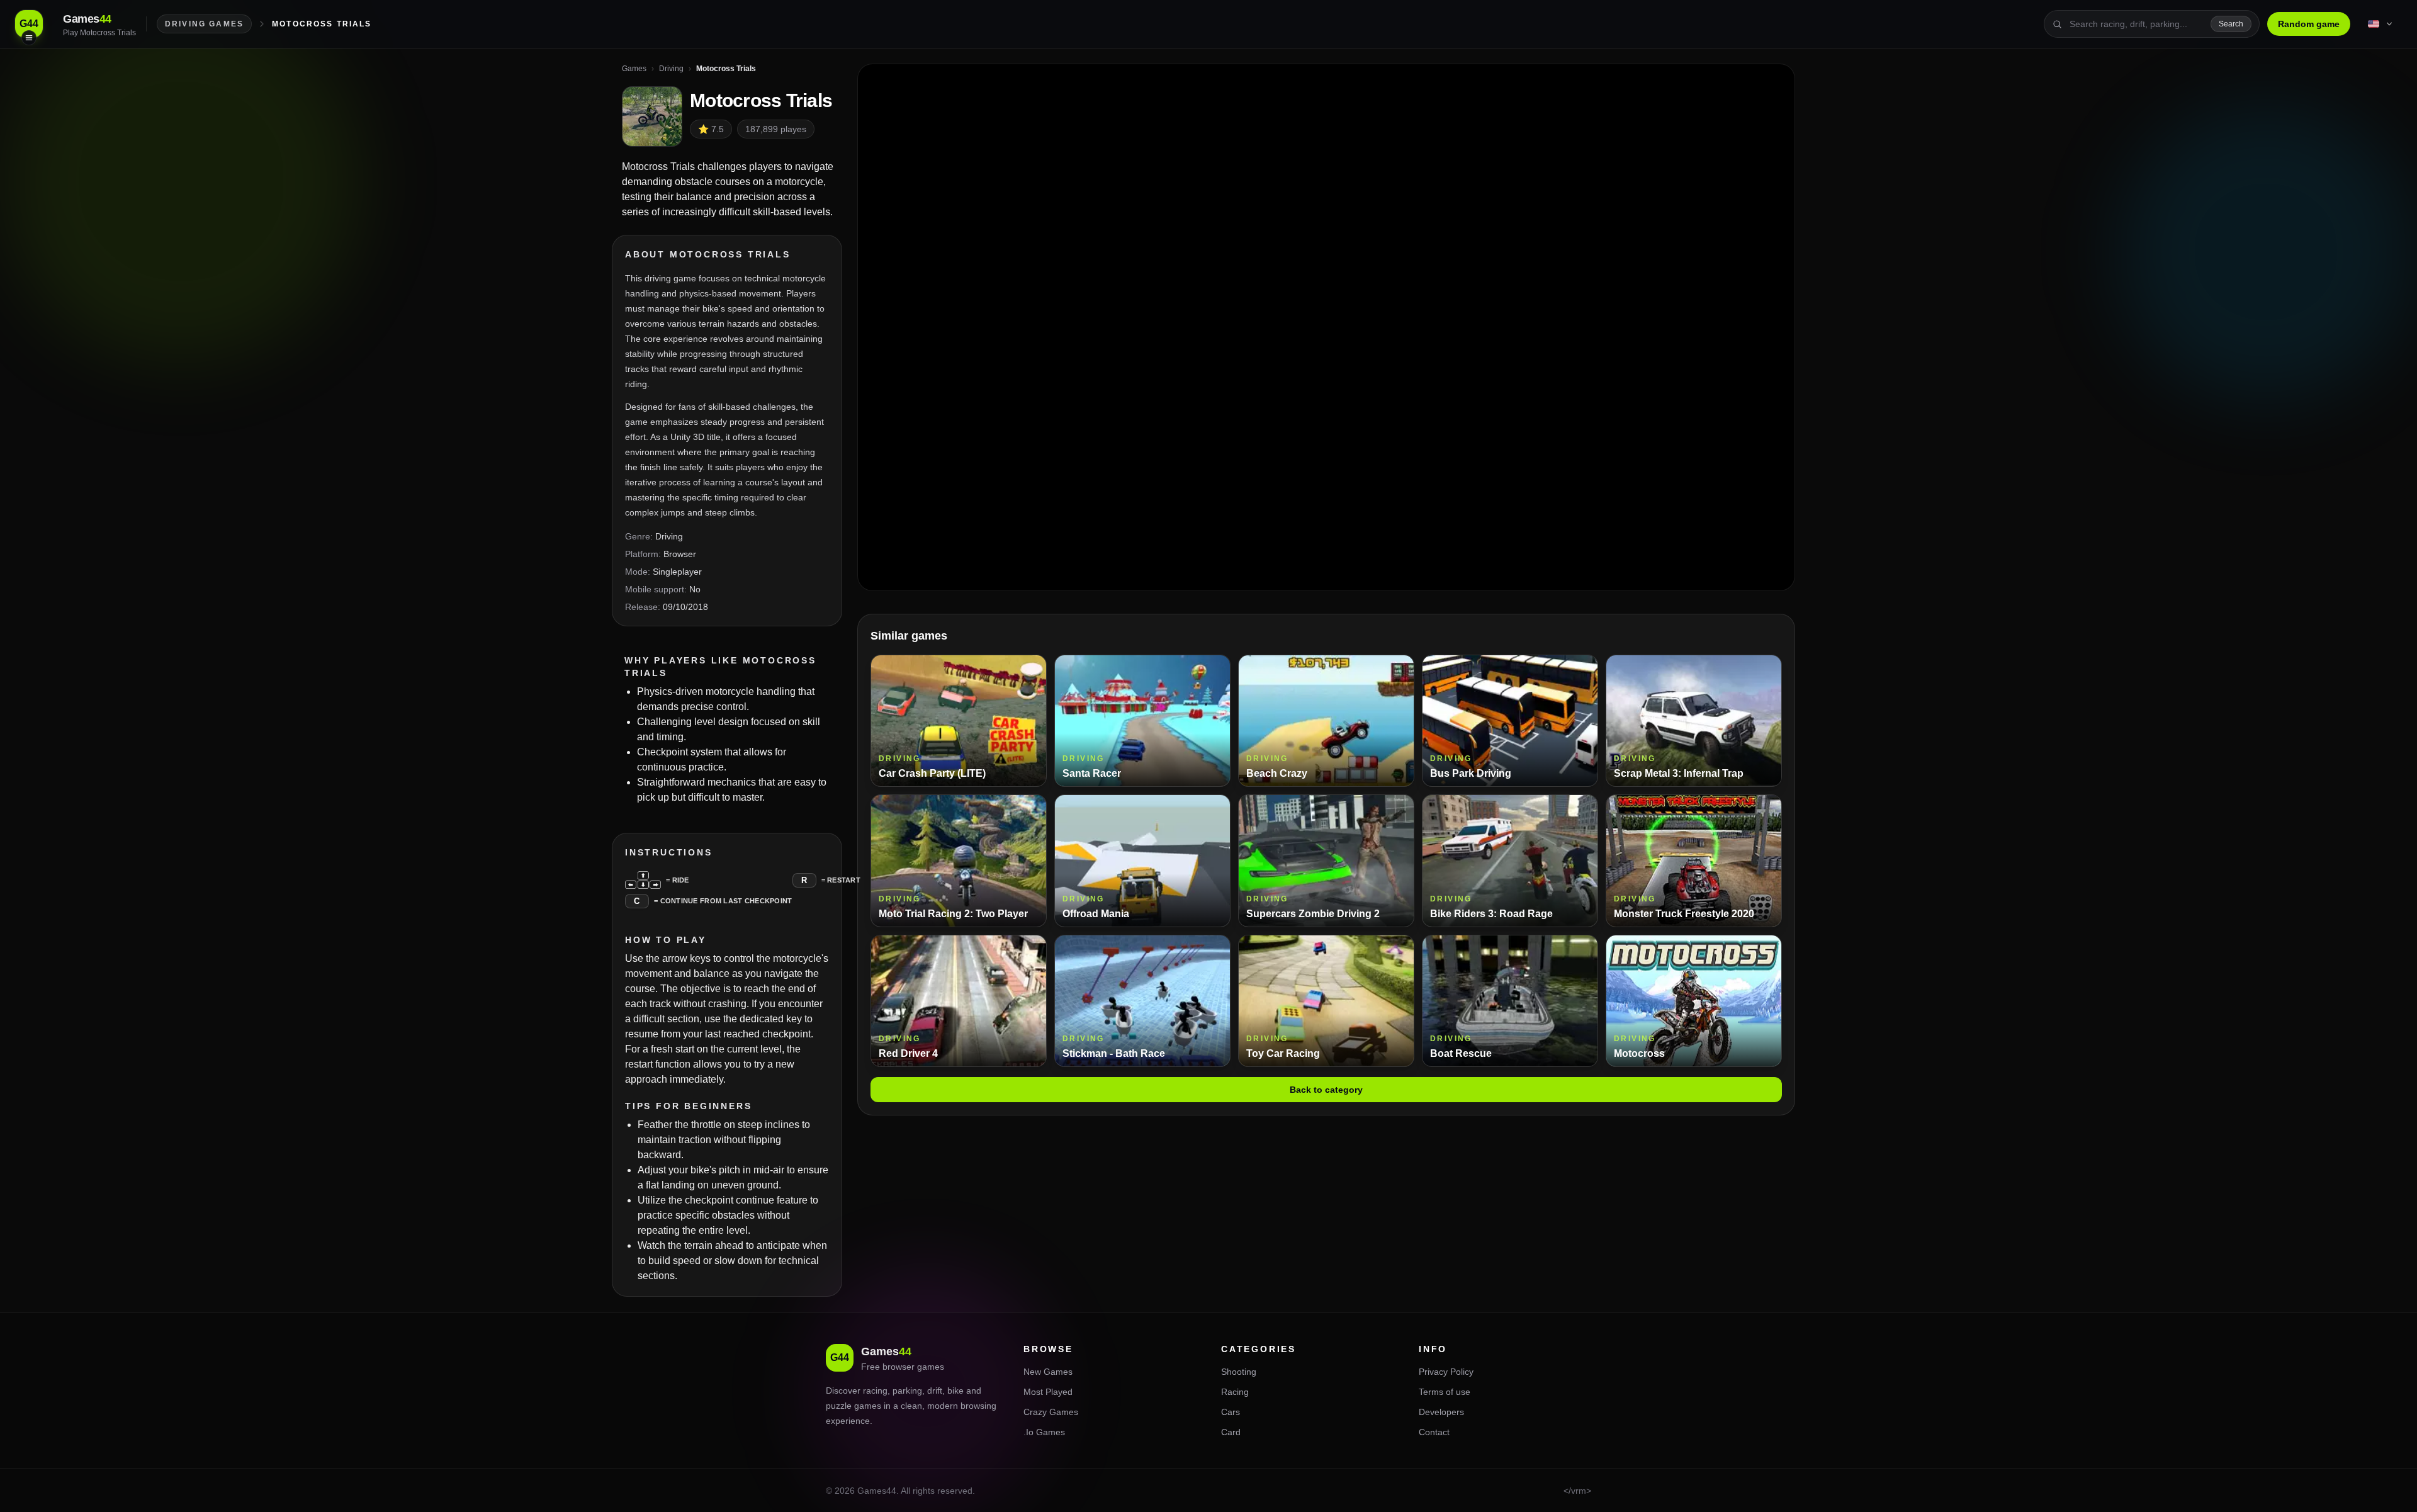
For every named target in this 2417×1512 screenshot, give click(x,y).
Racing (1235, 1392)
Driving (669, 536)
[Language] (2381, 24)
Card (1231, 1432)
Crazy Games (1051, 1412)
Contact (1434, 1432)
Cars (1231, 1412)
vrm (1579, 1491)
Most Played (1048, 1392)
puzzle (839, 1406)
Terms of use (1445, 1392)
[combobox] (2136, 24)
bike (955, 1391)
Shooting (1239, 1372)
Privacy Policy (1446, 1372)
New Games (1048, 1372)
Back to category (1326, 1090)
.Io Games (1044, 1432)
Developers (1441, 1412)
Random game (2309, 24)
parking (907, 1391)
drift (935, 1391)
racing (875, 1391)
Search (2231, 24)
